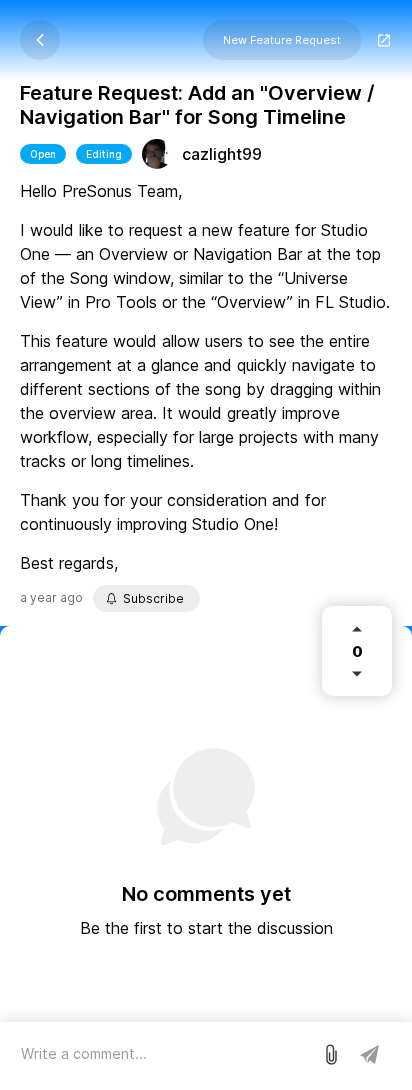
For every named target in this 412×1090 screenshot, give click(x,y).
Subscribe (153, 598)
